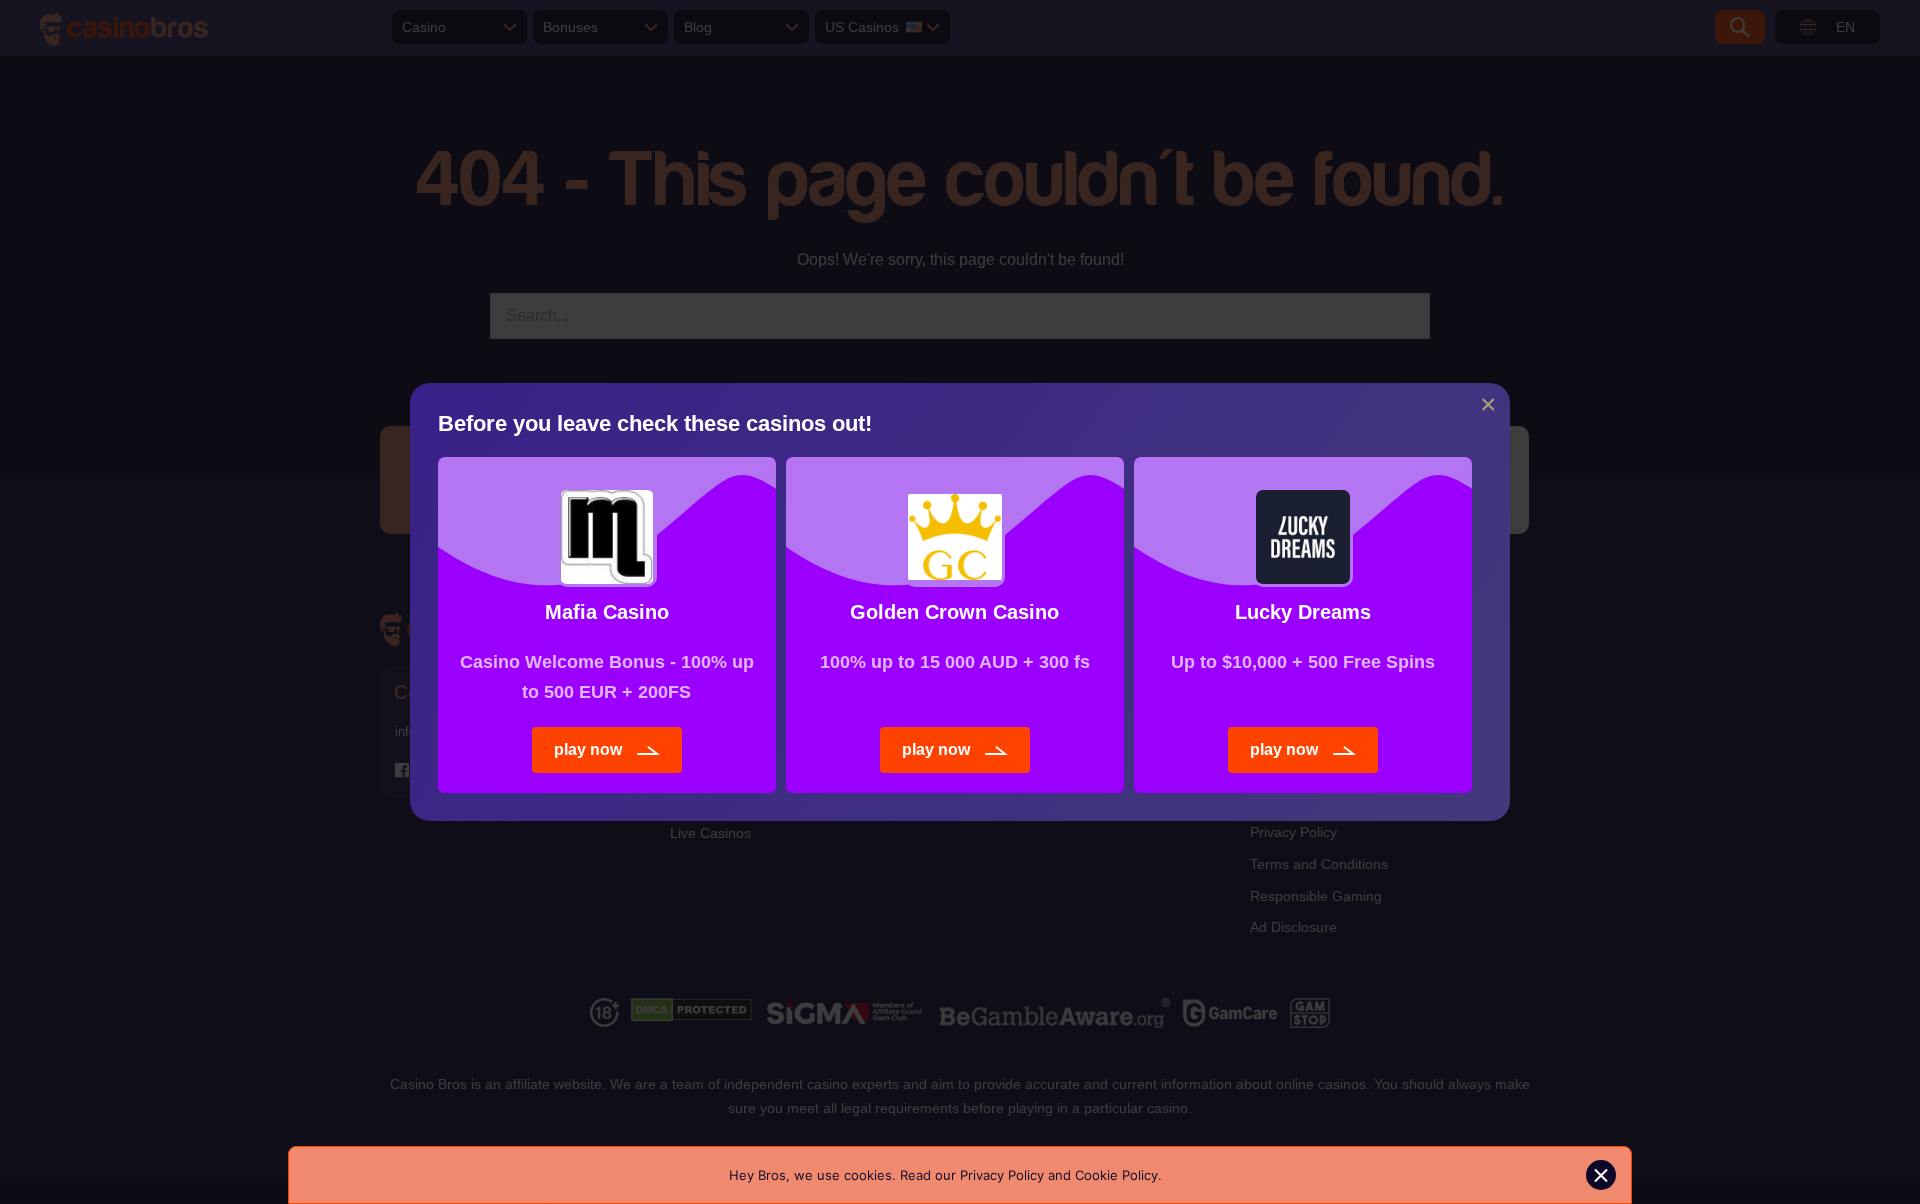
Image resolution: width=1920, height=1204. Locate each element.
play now (588, 749)
